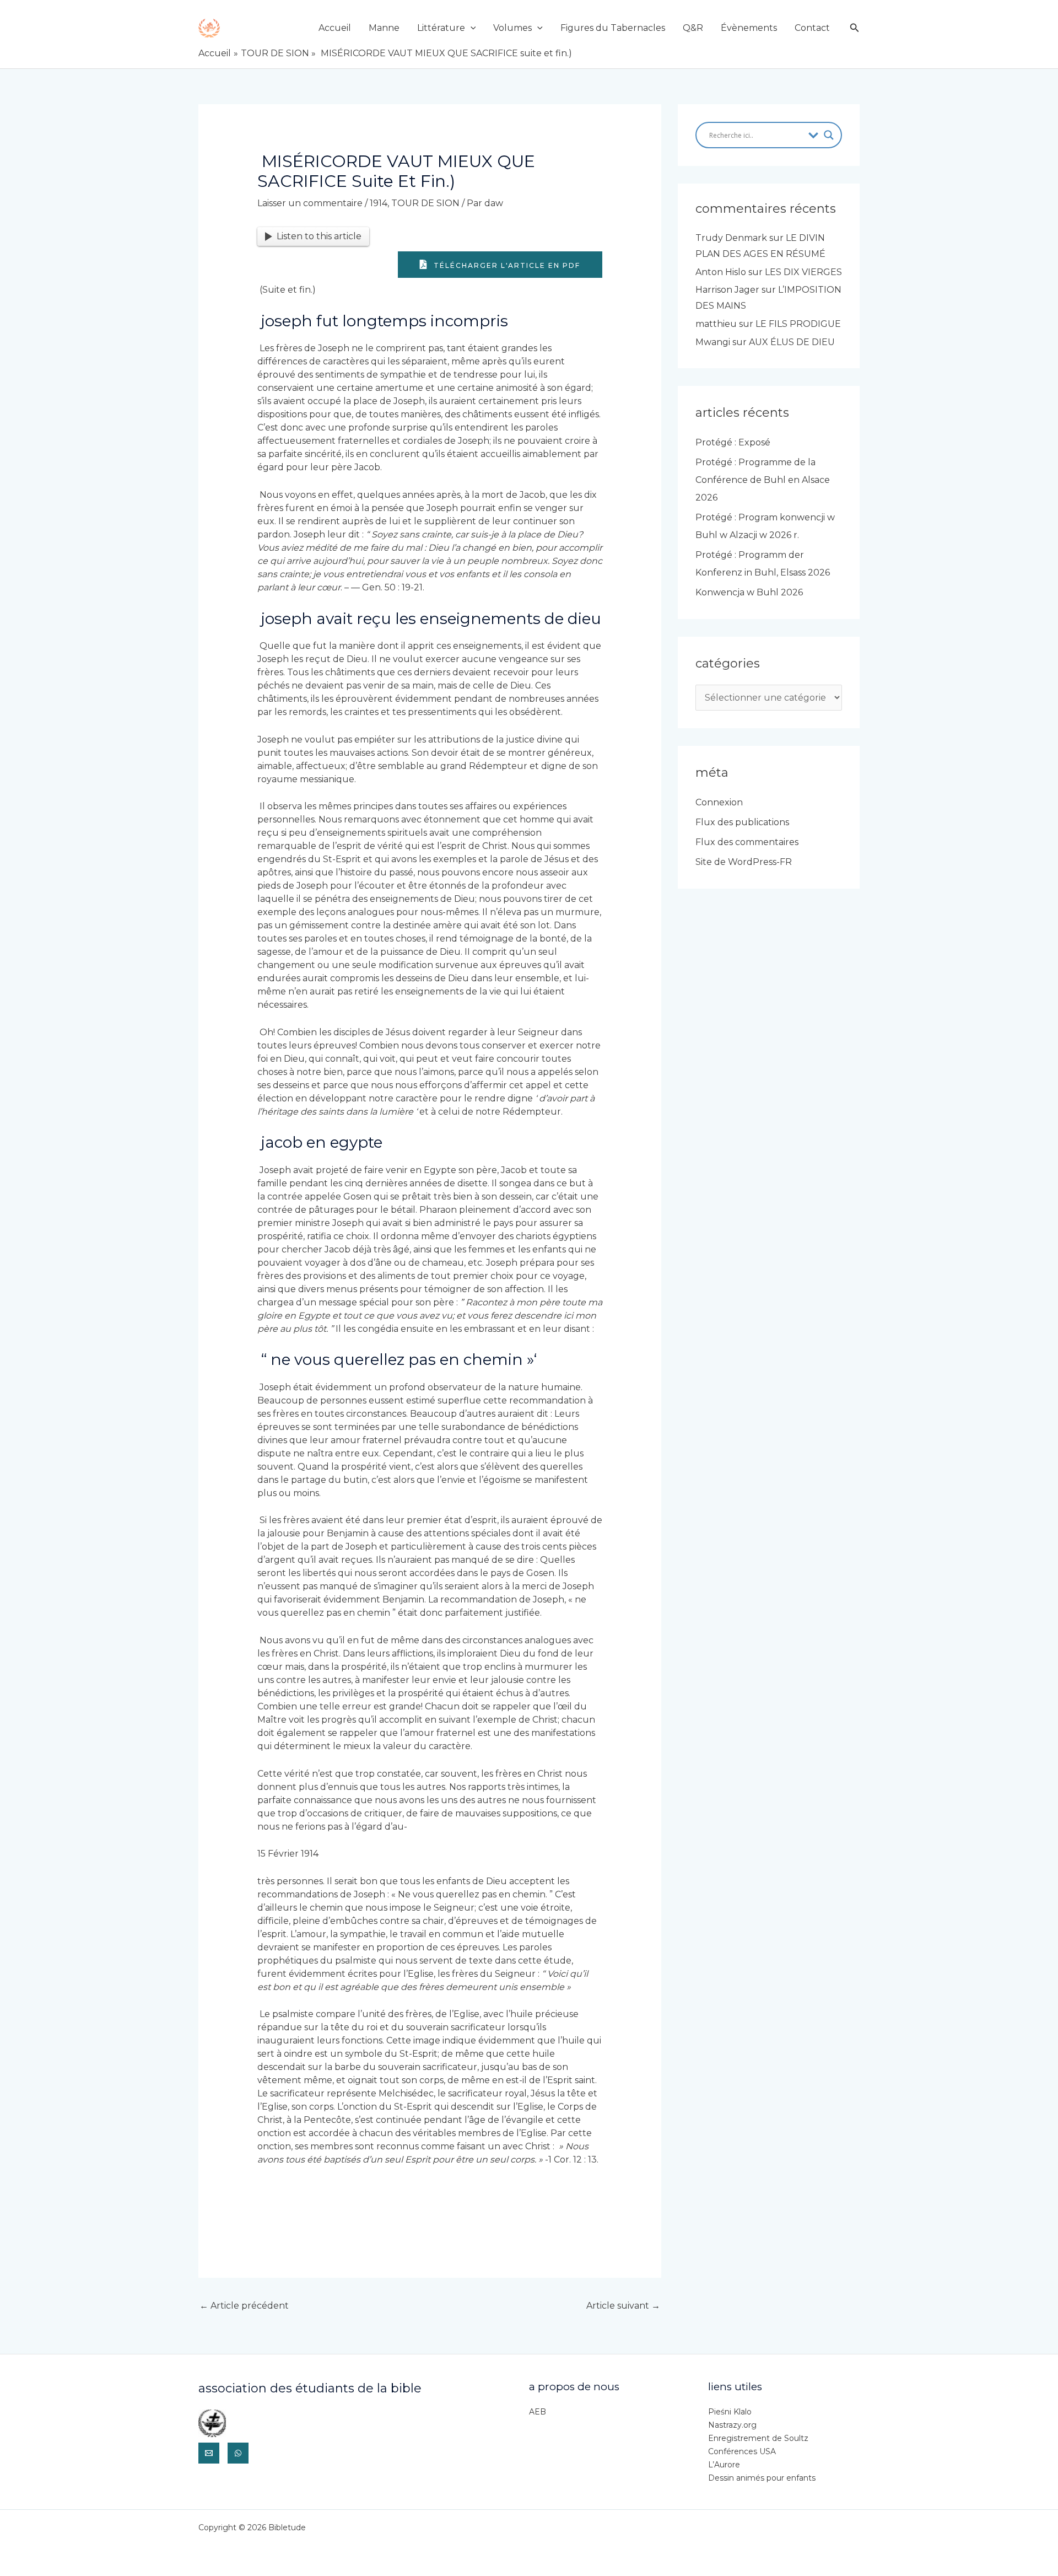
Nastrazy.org (732, 2425)
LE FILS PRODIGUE (798, 324)
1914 (379, 203)
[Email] (209, 2453)
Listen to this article (319, 236)
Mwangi (713, 342)
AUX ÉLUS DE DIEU (792, 342)
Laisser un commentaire (310, 203)
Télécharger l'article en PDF (506, 265)
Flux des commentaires (747, 842)
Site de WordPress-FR (744, 862)
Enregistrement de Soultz (758, 2438)
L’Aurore (724, 2465)
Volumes (512, 28)
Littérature (441, 28)
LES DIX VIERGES (803, 272)
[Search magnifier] (829, 135)
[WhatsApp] (238, 2453)
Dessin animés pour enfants (762, 2478)
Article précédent (244, 2306)
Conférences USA (742, 2451)
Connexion (719, 802)
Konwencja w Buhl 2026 (749, 592)
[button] (471, 28)
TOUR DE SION (425, 203)
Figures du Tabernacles (613, 28)
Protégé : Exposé (733, 442)
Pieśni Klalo (730, 2412)
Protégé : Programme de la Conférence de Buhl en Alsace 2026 (763, 480)
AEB (538, 2412)
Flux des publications (742, 822)
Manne (384, 28)
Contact (812, 28)
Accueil (335, 28)
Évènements (749, 28)
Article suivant (623, 2306)
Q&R (693, 28)
